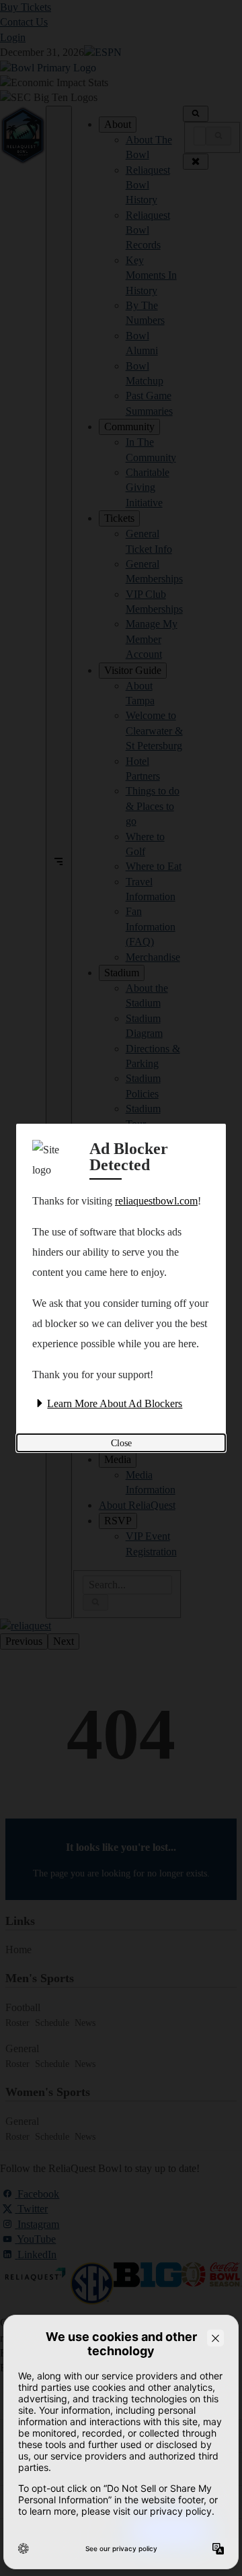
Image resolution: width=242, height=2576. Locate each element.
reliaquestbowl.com (156, 1201)
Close (121, 1443)
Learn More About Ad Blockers (115, 1403)
